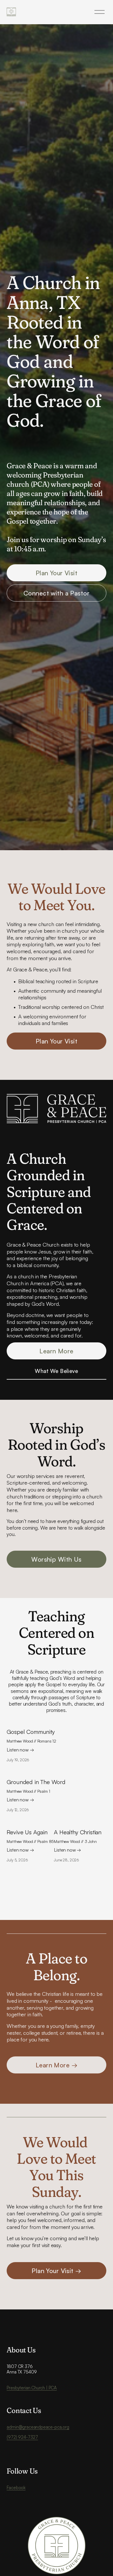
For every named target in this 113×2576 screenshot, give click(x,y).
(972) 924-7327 (22, 2437)
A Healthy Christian (78, 1832)
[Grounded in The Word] (36, 1772)
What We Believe (57, 1371)
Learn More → (57, 2065)
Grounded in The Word (36, 1782)
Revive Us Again (27, 1832)
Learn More (56, 1351)
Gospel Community (31, 1732)
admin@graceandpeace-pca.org (38, 2427)
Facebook (16, 2488)
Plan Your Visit (57, 573)
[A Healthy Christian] (78, 1822)
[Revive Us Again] (30, 1822)
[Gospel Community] (31, 1722)
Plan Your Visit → (56, 2271)
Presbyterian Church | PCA (32, 2388)
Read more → (31, 1751)
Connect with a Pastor (57, 593)
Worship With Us (56, 1559)
